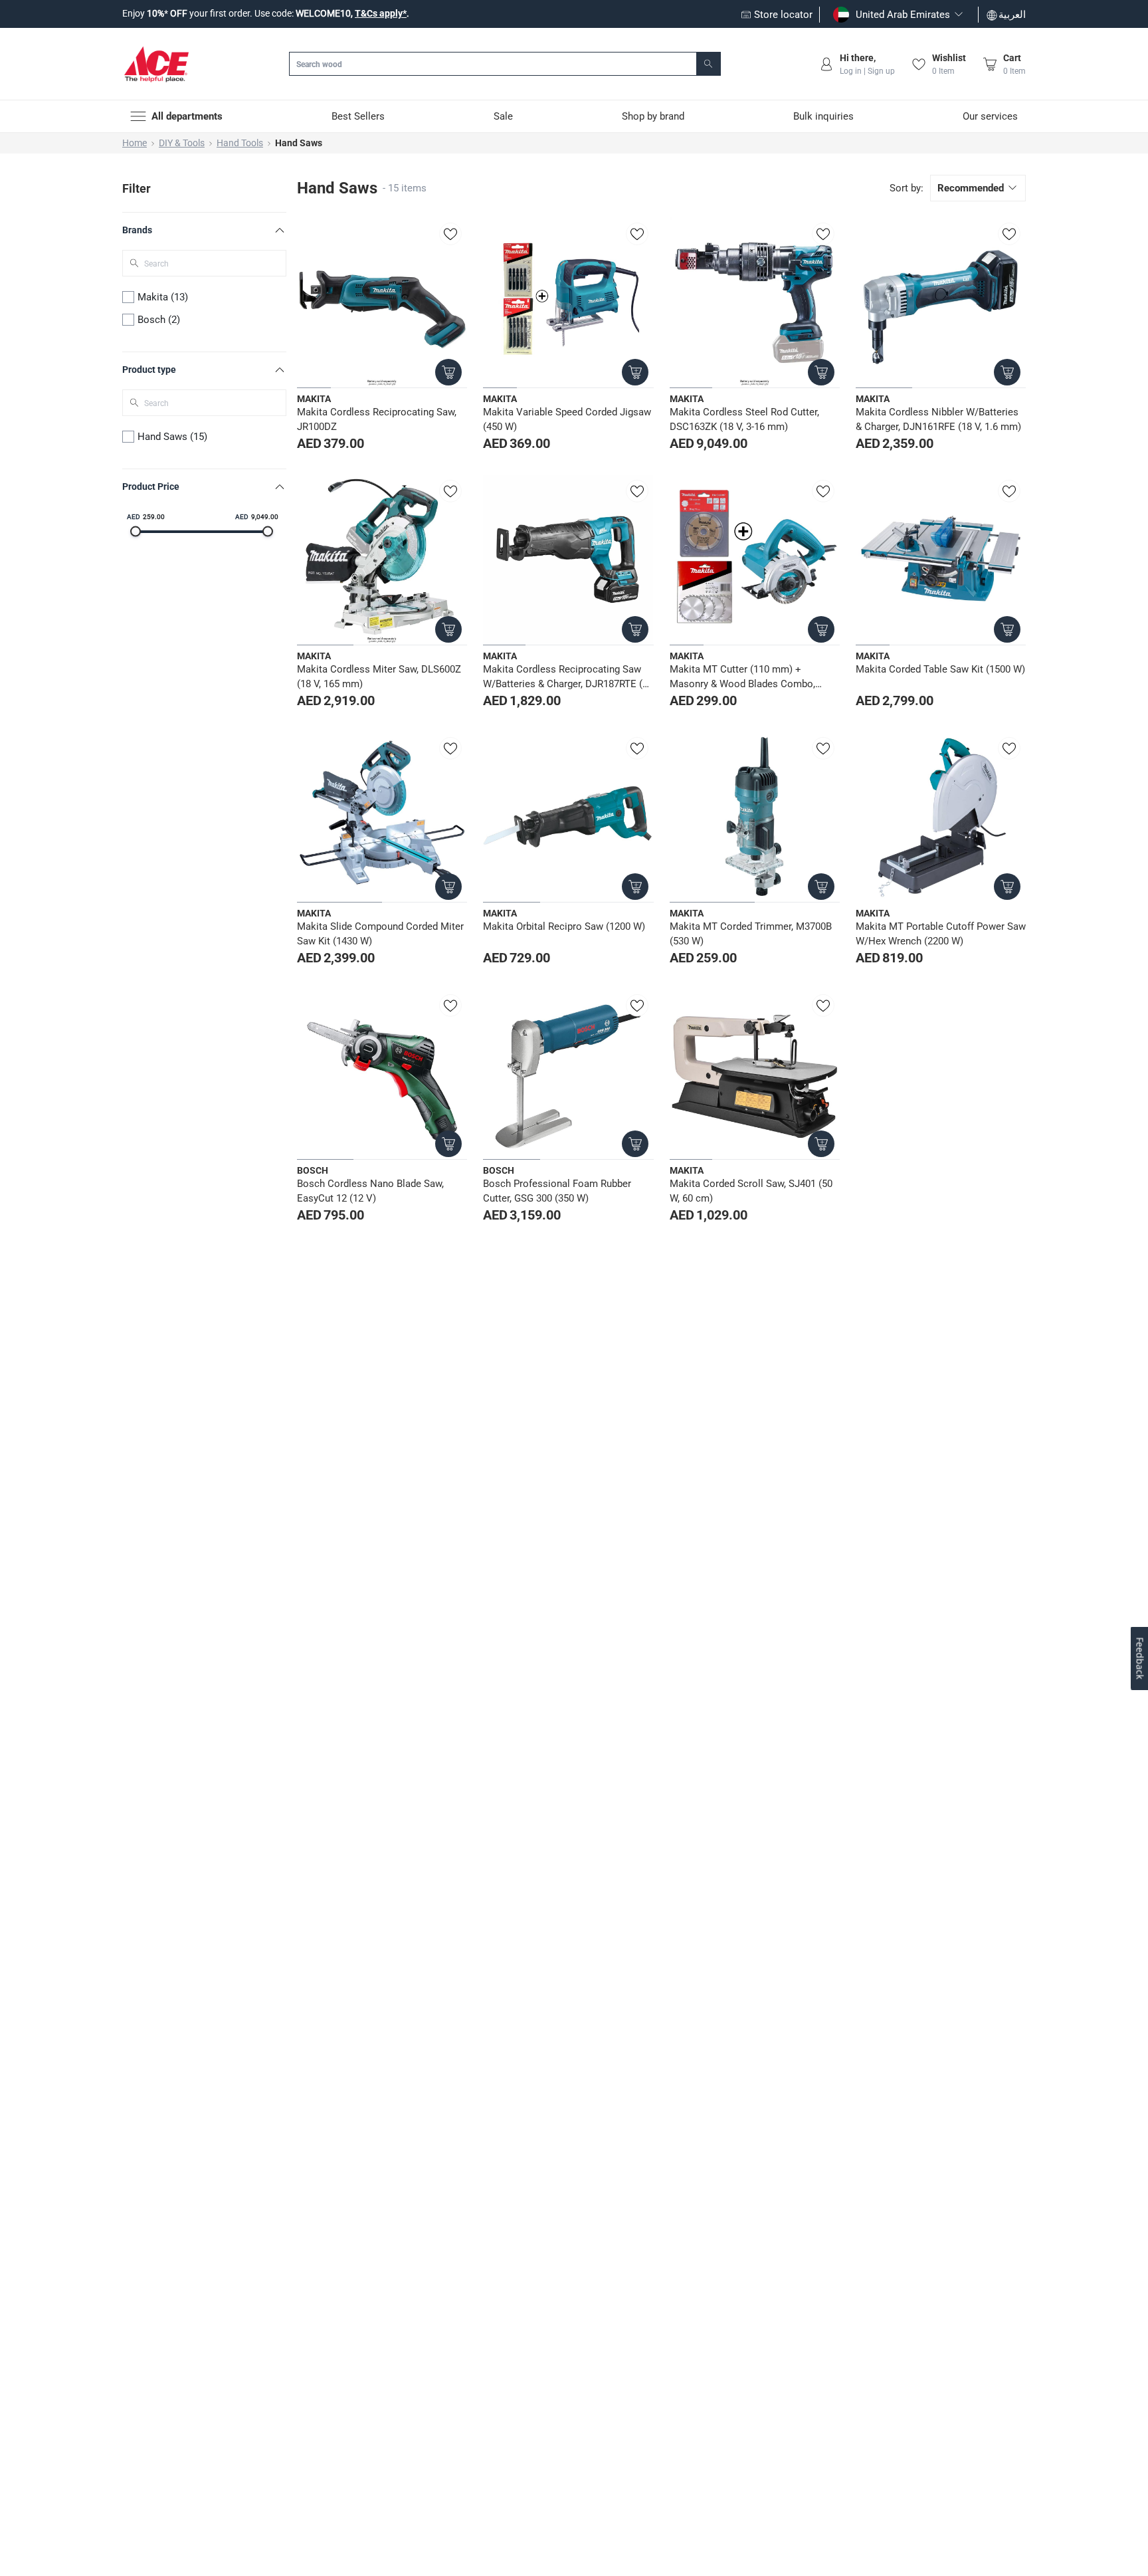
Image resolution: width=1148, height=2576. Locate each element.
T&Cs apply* (381, 13)
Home (135, 143)
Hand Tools (240, 143)
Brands (137, 230)
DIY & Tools (182, 143)
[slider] (136, 532)
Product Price (151, 486)
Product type (149, 370)
